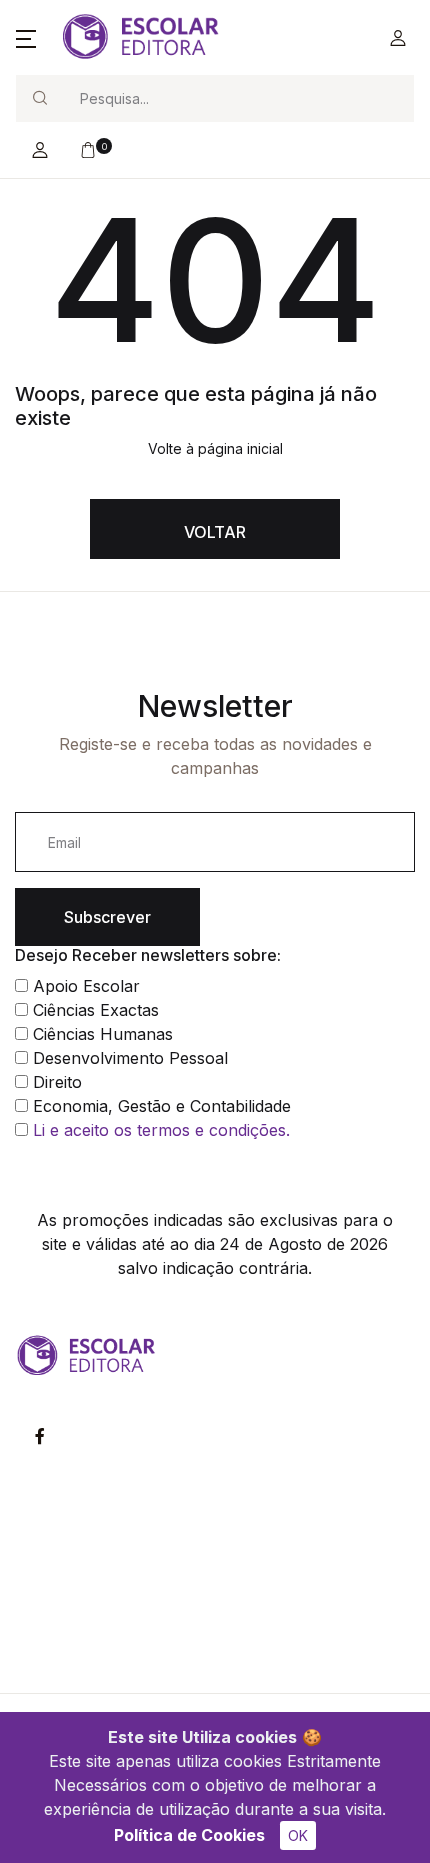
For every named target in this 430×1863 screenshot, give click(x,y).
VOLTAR (215, 532)
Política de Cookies (189, 1835)
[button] (26, 38)
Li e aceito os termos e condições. (161, 1130)
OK (298, 1835)
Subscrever (107, 917)
